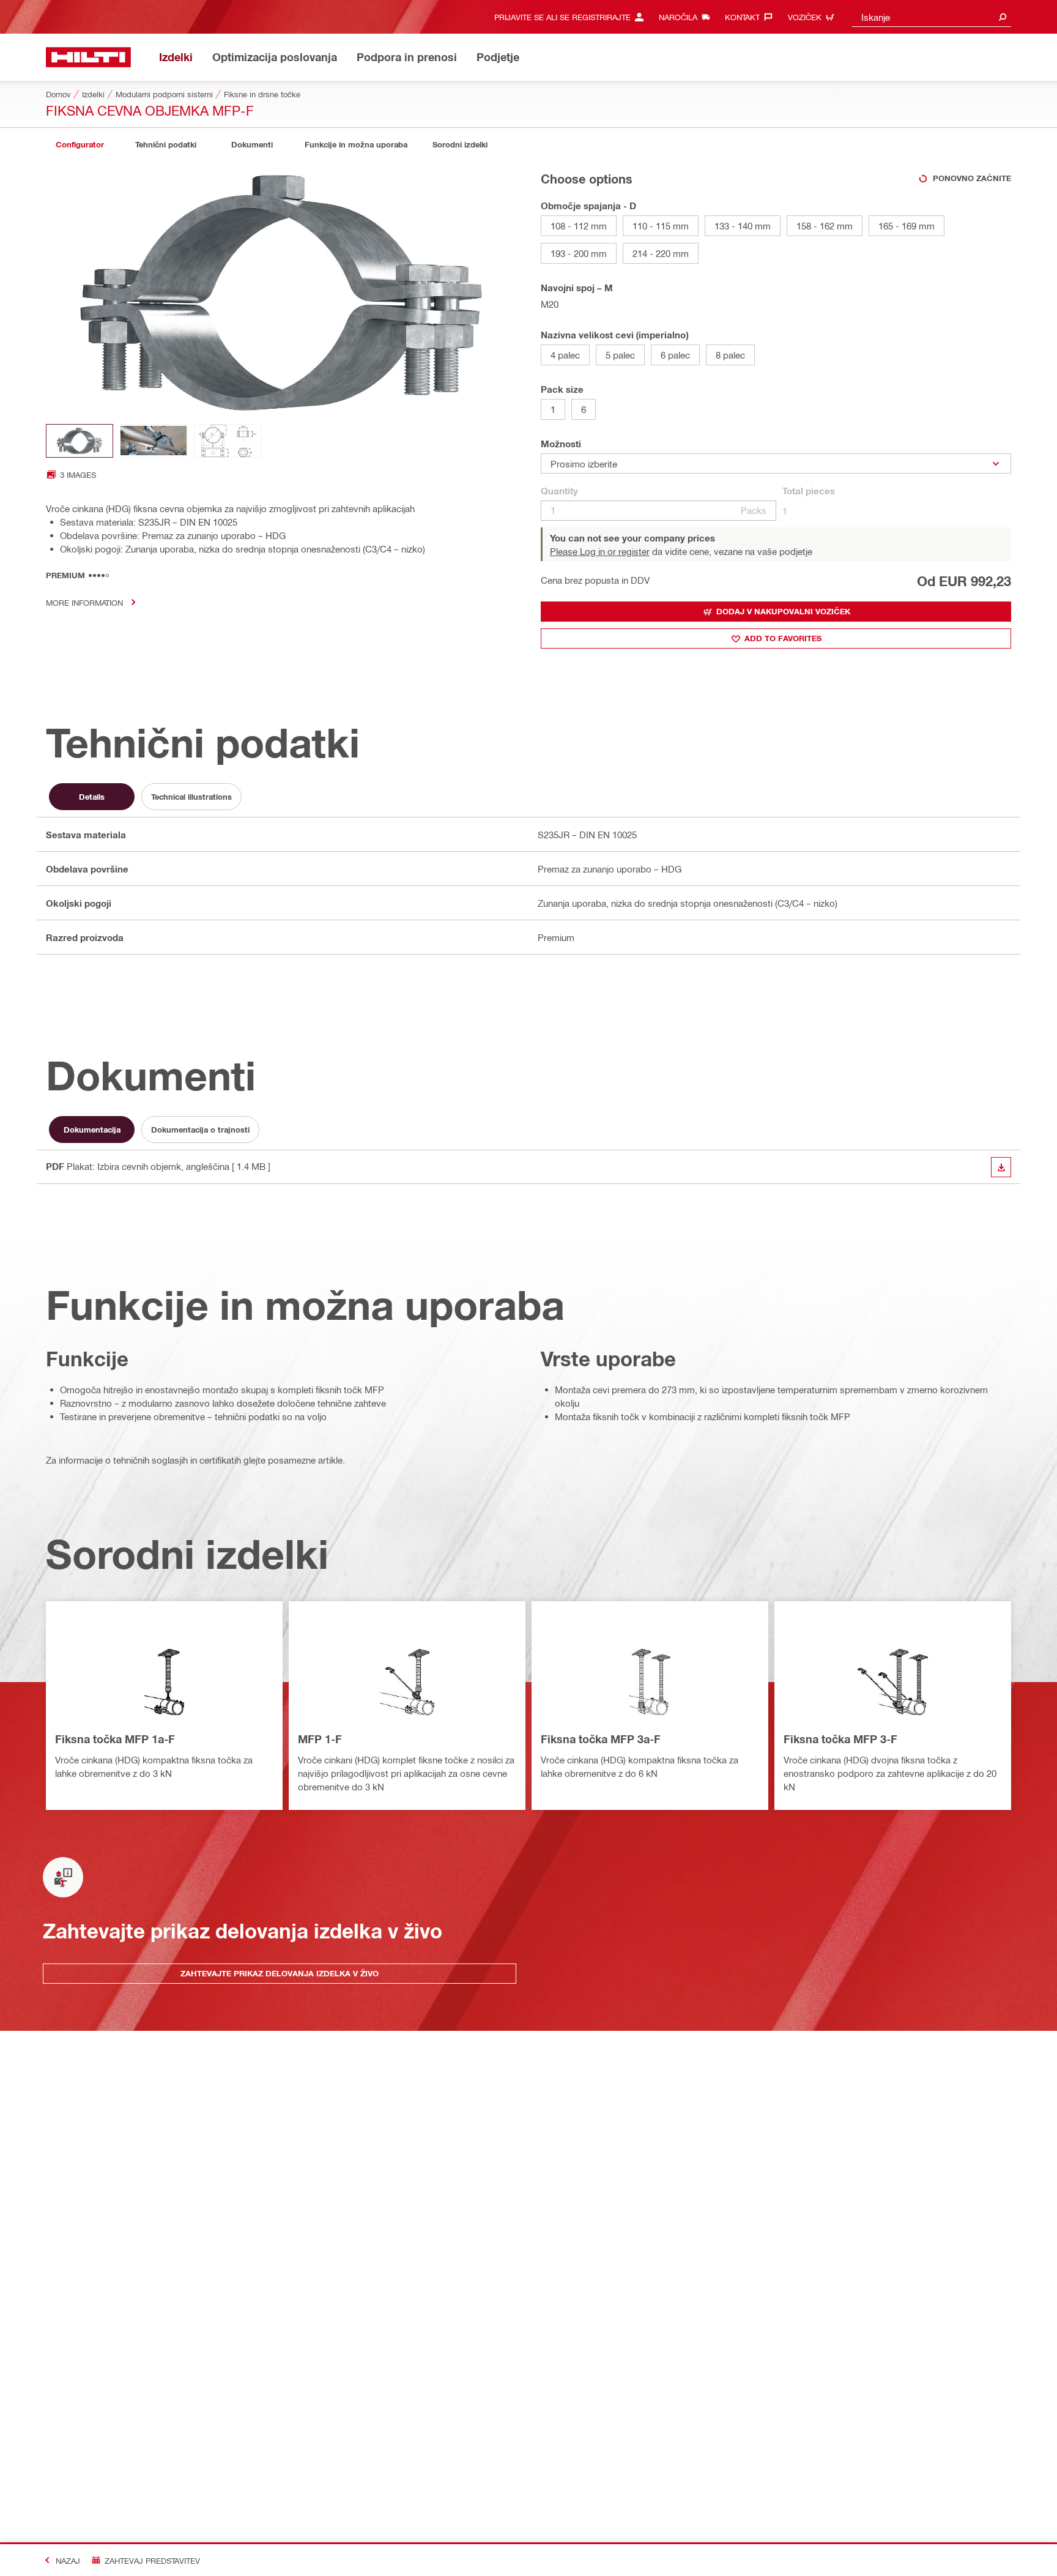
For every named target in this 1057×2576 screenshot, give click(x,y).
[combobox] (932, 17)
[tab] (80, 145)
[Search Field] (1003, 17)
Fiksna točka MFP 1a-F (115, 1739)
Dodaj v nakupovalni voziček (783, 611)
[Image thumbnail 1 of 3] (80, 441)
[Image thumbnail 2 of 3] (154, 441)
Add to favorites (783, 638)
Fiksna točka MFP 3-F (840, 1739)
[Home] (88, 57)
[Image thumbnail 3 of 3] (228, 441)
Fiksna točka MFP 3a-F (601, 1739)
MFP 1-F (320, 1739)
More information (84, 602)
